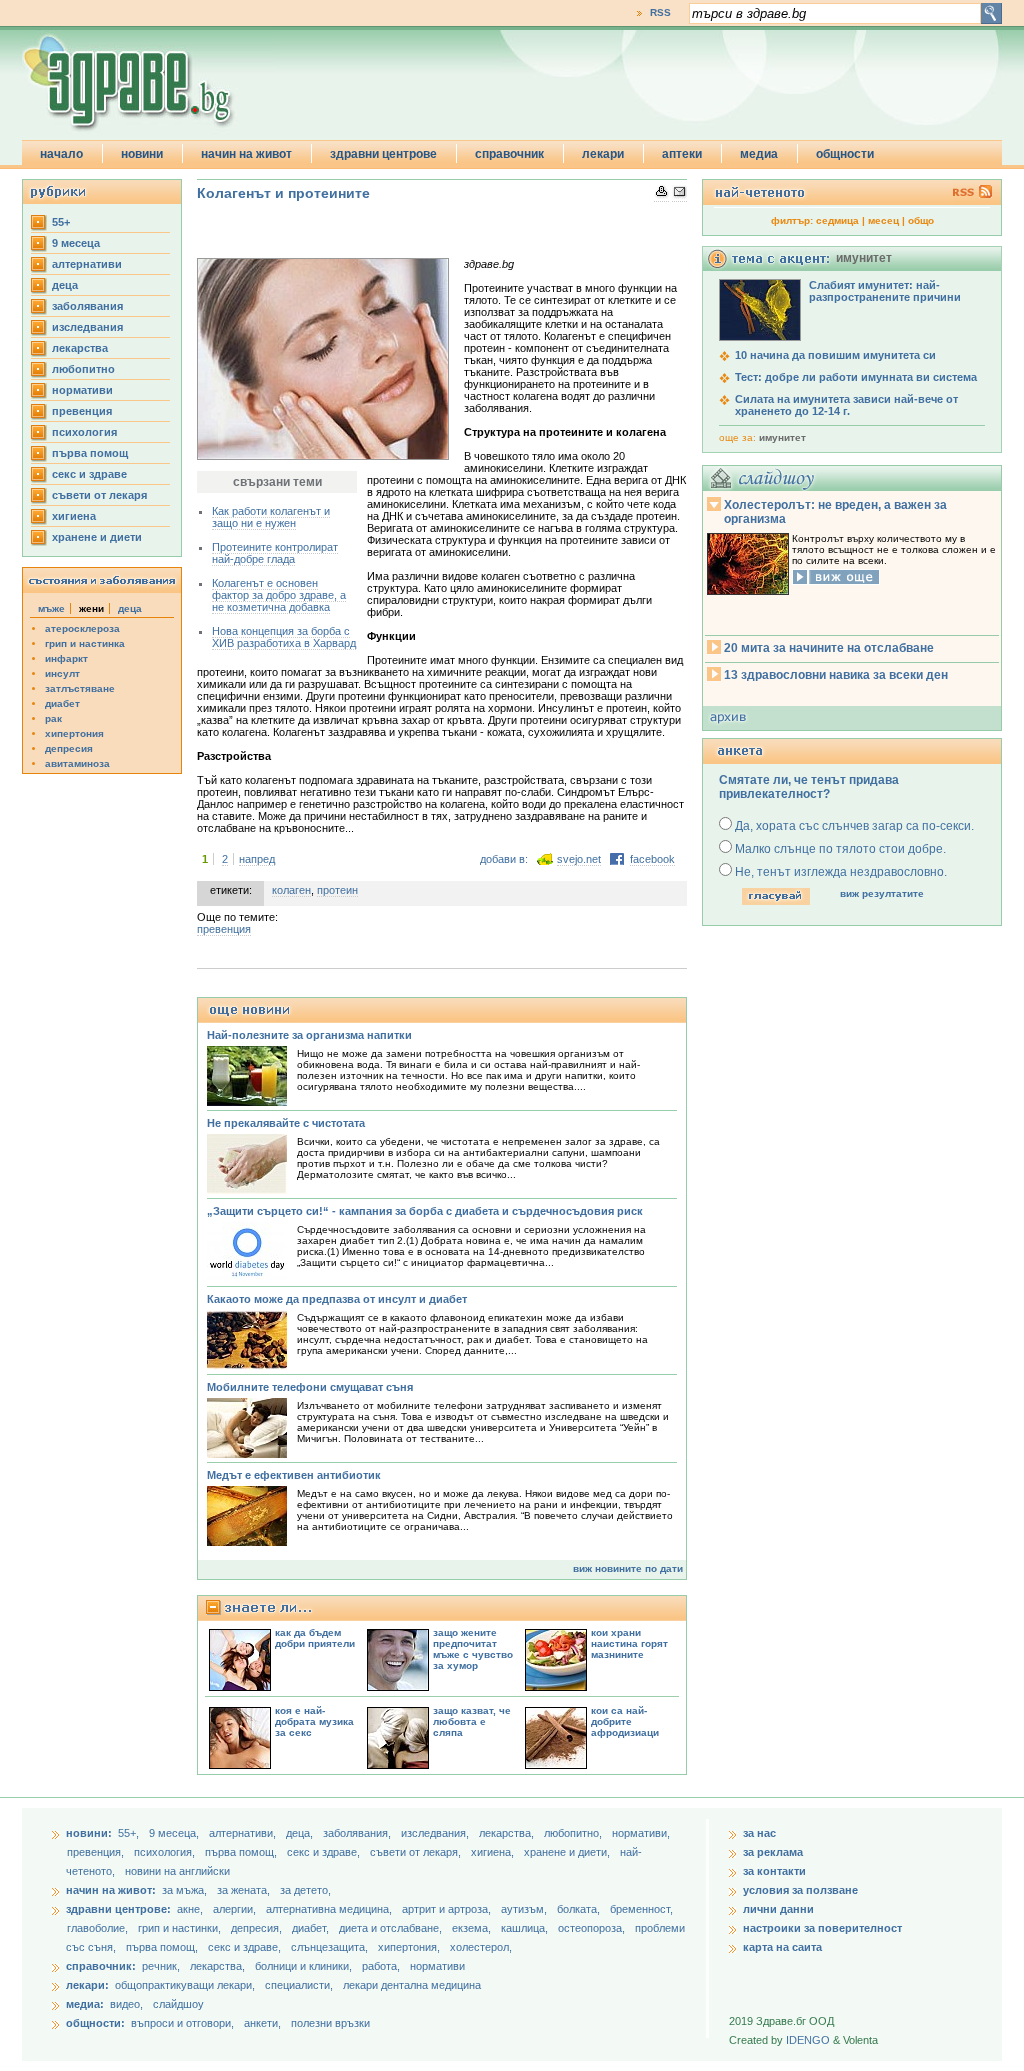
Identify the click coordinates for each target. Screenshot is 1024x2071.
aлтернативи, (244, 1833)
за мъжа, (184, 1890)
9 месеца (76, 243)
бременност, (641, 1909)
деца (65, 285)
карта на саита (782, 1947)
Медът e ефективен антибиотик (294, 1475)
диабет (62, 703)
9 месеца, (175, 1833)
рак (53, 718)
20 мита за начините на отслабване (829, 648)
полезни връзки (330, 2023)
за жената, (243, 1890)
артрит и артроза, (448, 1909)
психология (84, 432)
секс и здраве (89, 474)
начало (61, 154)
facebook (652, 859)
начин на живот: (111, 1890)
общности (845, 154)
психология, (166, 1852)
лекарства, (508, 1833)
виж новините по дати (628, 1568)
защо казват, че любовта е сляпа (472, 1721)
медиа (759, 154)
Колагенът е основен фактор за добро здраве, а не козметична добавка (279, 595)
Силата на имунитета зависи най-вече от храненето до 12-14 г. (846, 405)
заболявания (87, 306)
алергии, (236, 1909)
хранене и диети (97, 537)
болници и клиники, (303, 1966)
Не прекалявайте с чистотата (286, 1123)
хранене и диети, (568, 1852)
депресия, (258, 1928)
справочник (509, 154)
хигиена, (494, 1852)
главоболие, (99, 1928)
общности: (95, 2023)
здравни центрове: (118, 1909)
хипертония (74, 733)
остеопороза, (593, 1928)
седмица (837, 220)
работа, (381, 1966)
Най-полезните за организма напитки (309, 1035)
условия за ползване (800, 1890)
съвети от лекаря (99, 495)
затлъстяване (80, 688)
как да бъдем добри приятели (315, 1638)
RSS (660, 12)
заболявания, (358, 1833)
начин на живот (246, 154)
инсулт (62, 673)
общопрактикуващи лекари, (185, 1985)
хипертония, (410, 1947)
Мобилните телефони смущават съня (310, 1387)
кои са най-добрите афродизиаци (625, 1721)
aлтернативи (87, 264)
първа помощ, (242, 1852)
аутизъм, (525, 1909)
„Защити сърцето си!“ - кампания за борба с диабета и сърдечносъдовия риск (425, 1211)
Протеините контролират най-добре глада (275, 553)
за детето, (305, 1890)
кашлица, (526, 1928)
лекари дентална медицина (412, 1985)
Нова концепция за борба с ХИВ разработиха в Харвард (284, 637)
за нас (759, 1833)
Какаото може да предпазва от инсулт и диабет (337, 1299)
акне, (191, 1909)
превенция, (97, 1852)
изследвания (87, 327)
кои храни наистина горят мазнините (629, 1643)
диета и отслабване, (392, 1928)
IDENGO (808, 2040)
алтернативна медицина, (330, 1909)
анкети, (262, 2023)
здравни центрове (383, 154)
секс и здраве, (325, 1852)
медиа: (85, 2004)
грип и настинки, (181, 1928)
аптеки (682, 154)
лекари (603, 154)
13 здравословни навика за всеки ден (836, 675)
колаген (291, 890)
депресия (69, 748)
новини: (89, 1833)
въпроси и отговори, (182, 2023)
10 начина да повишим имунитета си (835, 355)
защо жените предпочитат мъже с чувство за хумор (473, 1649)
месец (883, 220)
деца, (301, 1833)
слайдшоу (178, 2004)
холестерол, (481, 1947)
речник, (161, 1966)
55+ (61, 222)
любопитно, (574, 1833)
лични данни (778, 1909)
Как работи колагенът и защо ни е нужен (271, 517)
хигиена (74, 516)
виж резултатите (882, 893)
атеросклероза (82, 628)
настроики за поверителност (822, 1928)
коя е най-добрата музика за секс (314, 1721)
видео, (126, 2004)
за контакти (774, 1871)
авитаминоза (77, 763)
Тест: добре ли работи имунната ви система (856, 377)
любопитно (83, 369)
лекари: (87, 1985)
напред (257, 859)
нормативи (82, 390)
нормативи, (641, 1833)
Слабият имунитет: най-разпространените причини (885, 291)
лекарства (80, 348)
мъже (51, 608)
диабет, (312, 1928)
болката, (580, 1909)
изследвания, (436, 1833)
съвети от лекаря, (417, 1852)
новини (142, 154)
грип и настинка (85, 643)
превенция (82, 411)
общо (921, 220)
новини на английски (177, 1871)
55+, (130, 1833)
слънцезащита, (331, 1947)
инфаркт (66, 658)
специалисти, (299, 1985)
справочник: (101, 1966)
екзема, (473, 1928)
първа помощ (90, 453)
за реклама (773, 1852)
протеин (337, 890)
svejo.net (579, 859)
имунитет (782, 437)
